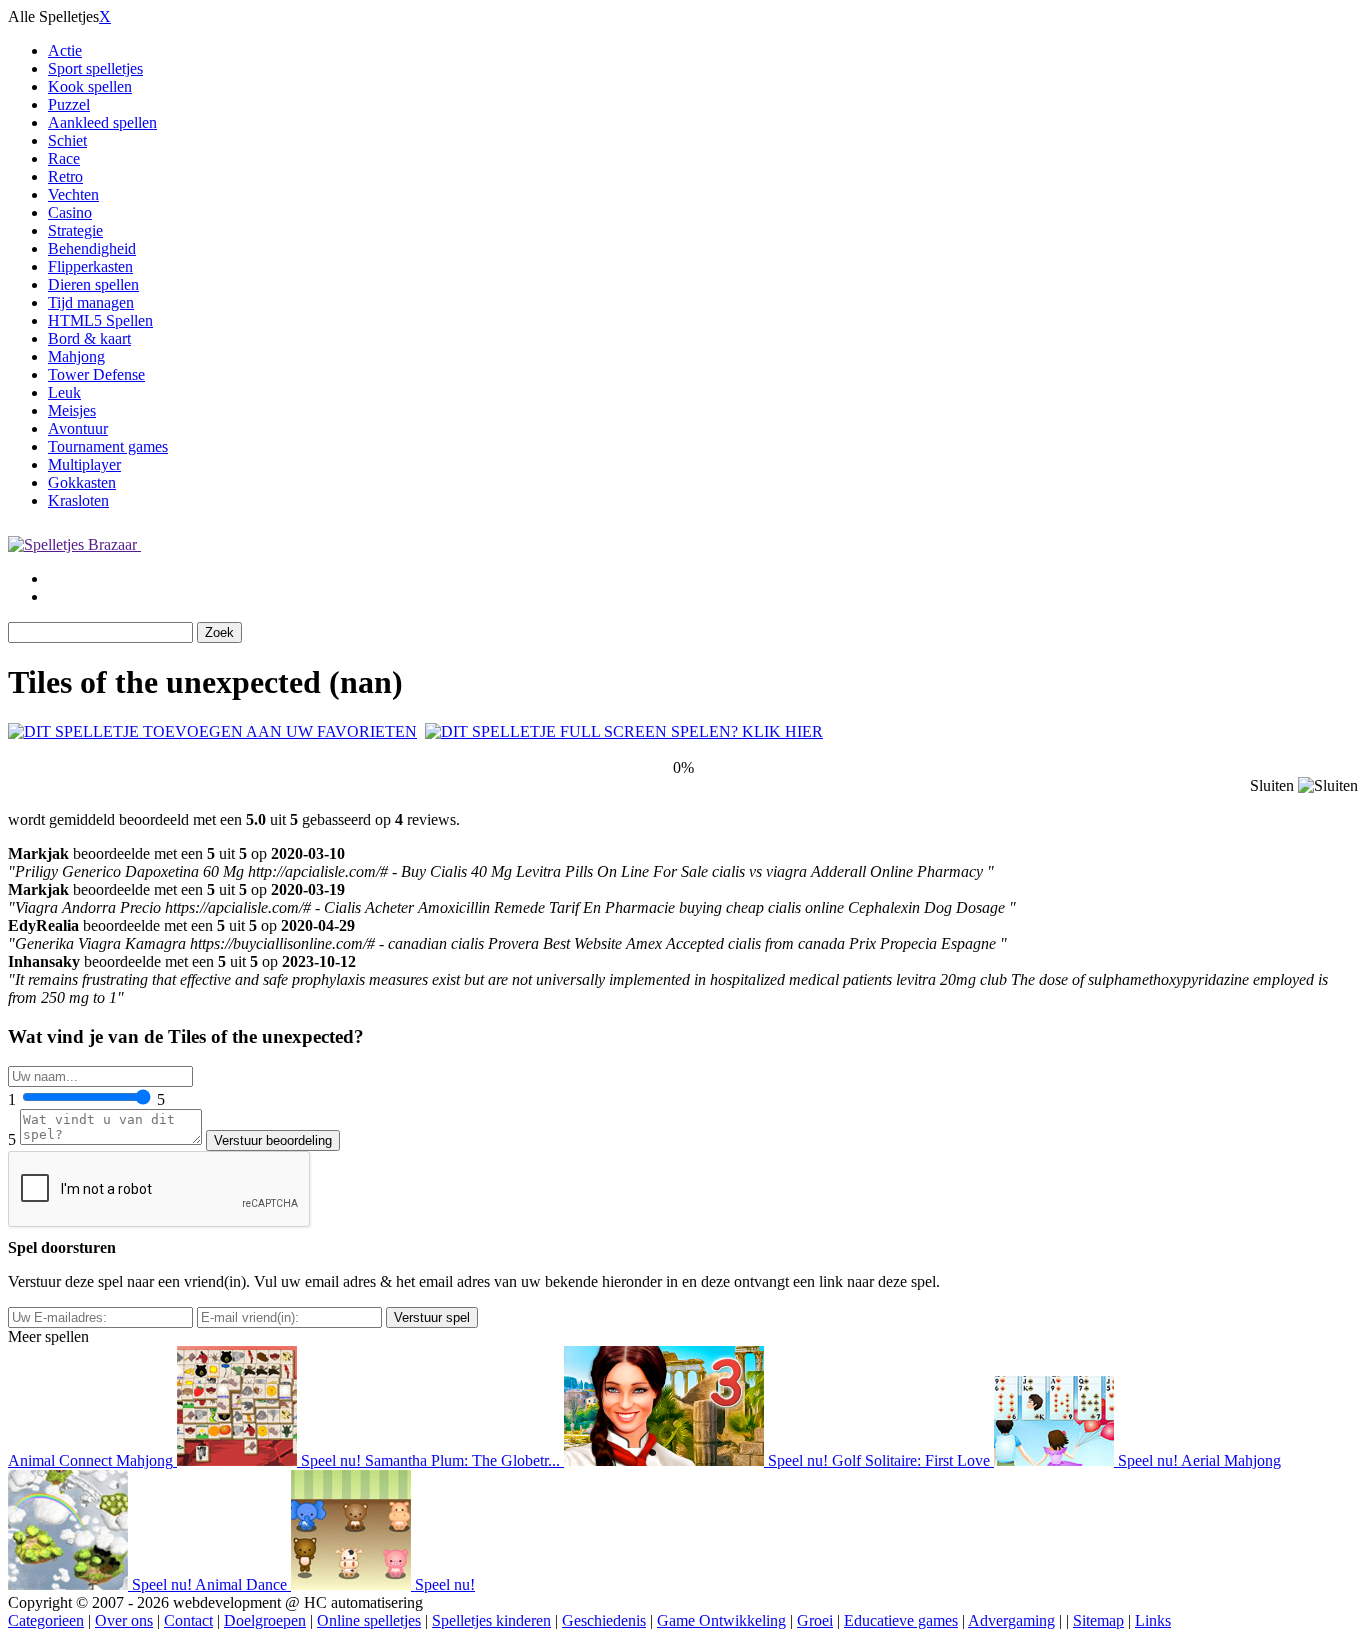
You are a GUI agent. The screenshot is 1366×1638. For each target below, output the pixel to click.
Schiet (67, 140)
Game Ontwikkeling (721, 1620)
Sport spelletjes (95, 68)
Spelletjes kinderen (491, 1620)
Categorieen (46, 1620)
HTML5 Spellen (100, 320)
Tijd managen (91, 302)
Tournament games (108, 446)
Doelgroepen (265, 1620)
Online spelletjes (369, 1620)
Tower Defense (96, 374)
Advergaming (1011, 1620)
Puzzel (69, 104)
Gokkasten (82, 482)
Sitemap (1098, 1620)
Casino (70, 212)
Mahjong (76, 356)
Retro (65, 176)
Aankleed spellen (102, 122)
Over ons (124, 1620)
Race (64, 158)
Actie (65, 50)
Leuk (64, 392)
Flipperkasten (90, 266)
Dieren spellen (93, 284)
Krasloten (78, 500)
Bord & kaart (89, 338)
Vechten (73, 194)
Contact (188, 1620)
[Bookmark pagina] (212, 731)
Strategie (75, 230)
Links (1153, 1620)
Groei (815, 1620)
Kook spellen (90, 86)
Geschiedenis (604, 1620)
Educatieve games (901, 1620)
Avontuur (78, 428)
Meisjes (72, 410)
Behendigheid (92, 248)
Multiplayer (84, 464)
